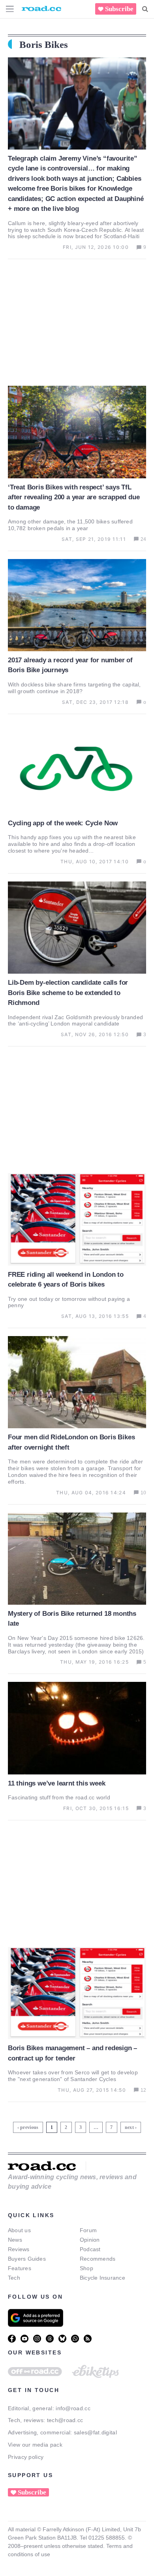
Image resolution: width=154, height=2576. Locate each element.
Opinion (90, 2240)
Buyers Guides (27, 2259)
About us (19, 2230)
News (15, 2240)
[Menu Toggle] (10, 9)
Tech (14, 2278)
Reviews (19, 2249)
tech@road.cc (65, 2420)
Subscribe (119, 9)
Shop (86, 2268)
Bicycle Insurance (102, 2278)
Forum (88, 2230)
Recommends (98, 2259)
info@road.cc (73, 2408)
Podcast (90, 2249)
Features (20, 2268)
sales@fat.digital (95, 2432)
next (129, 2127)
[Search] (145, 9)
